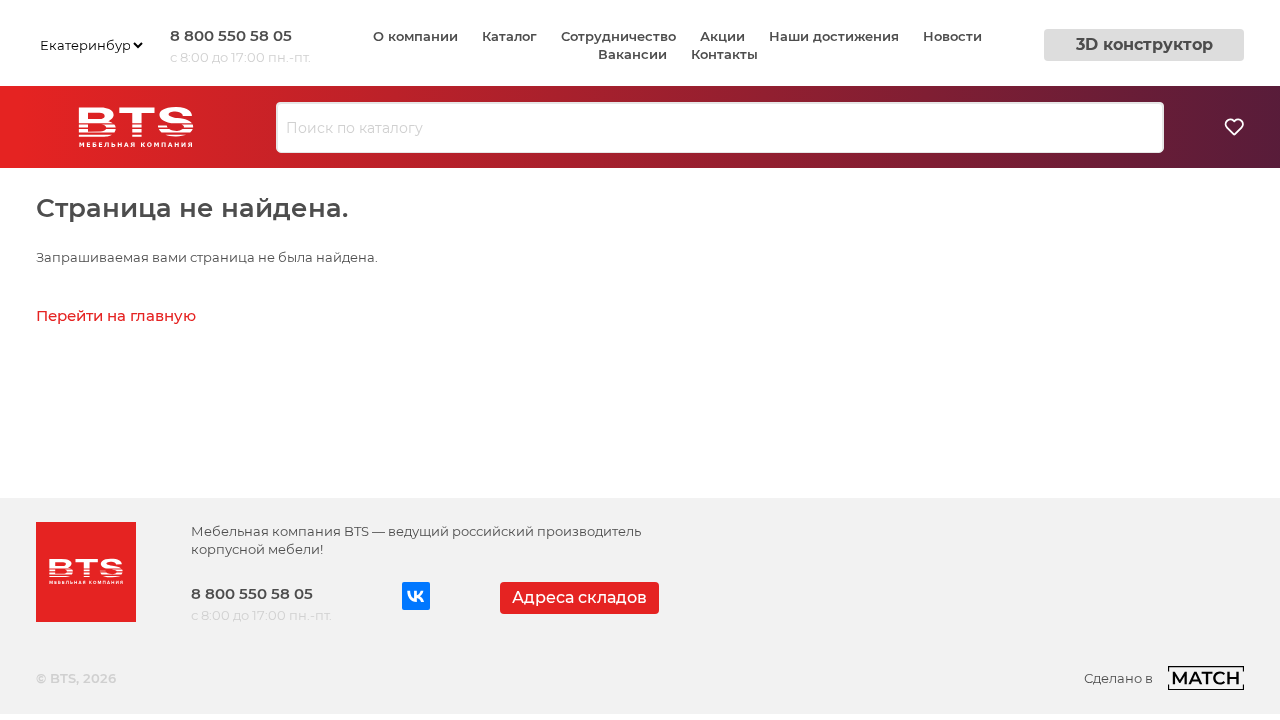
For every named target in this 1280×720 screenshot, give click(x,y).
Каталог (509, 36)
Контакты (724, 54)
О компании (415, 36)
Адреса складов (579, 597)
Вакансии (632, 54)
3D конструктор (1144, 44)
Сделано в (1118, 678)
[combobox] (720, 128)
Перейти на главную (116, 315)
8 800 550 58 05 (231, 35)
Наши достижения (834, 36)
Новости (952, 36)
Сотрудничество (618, 36)
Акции (722, 36)
